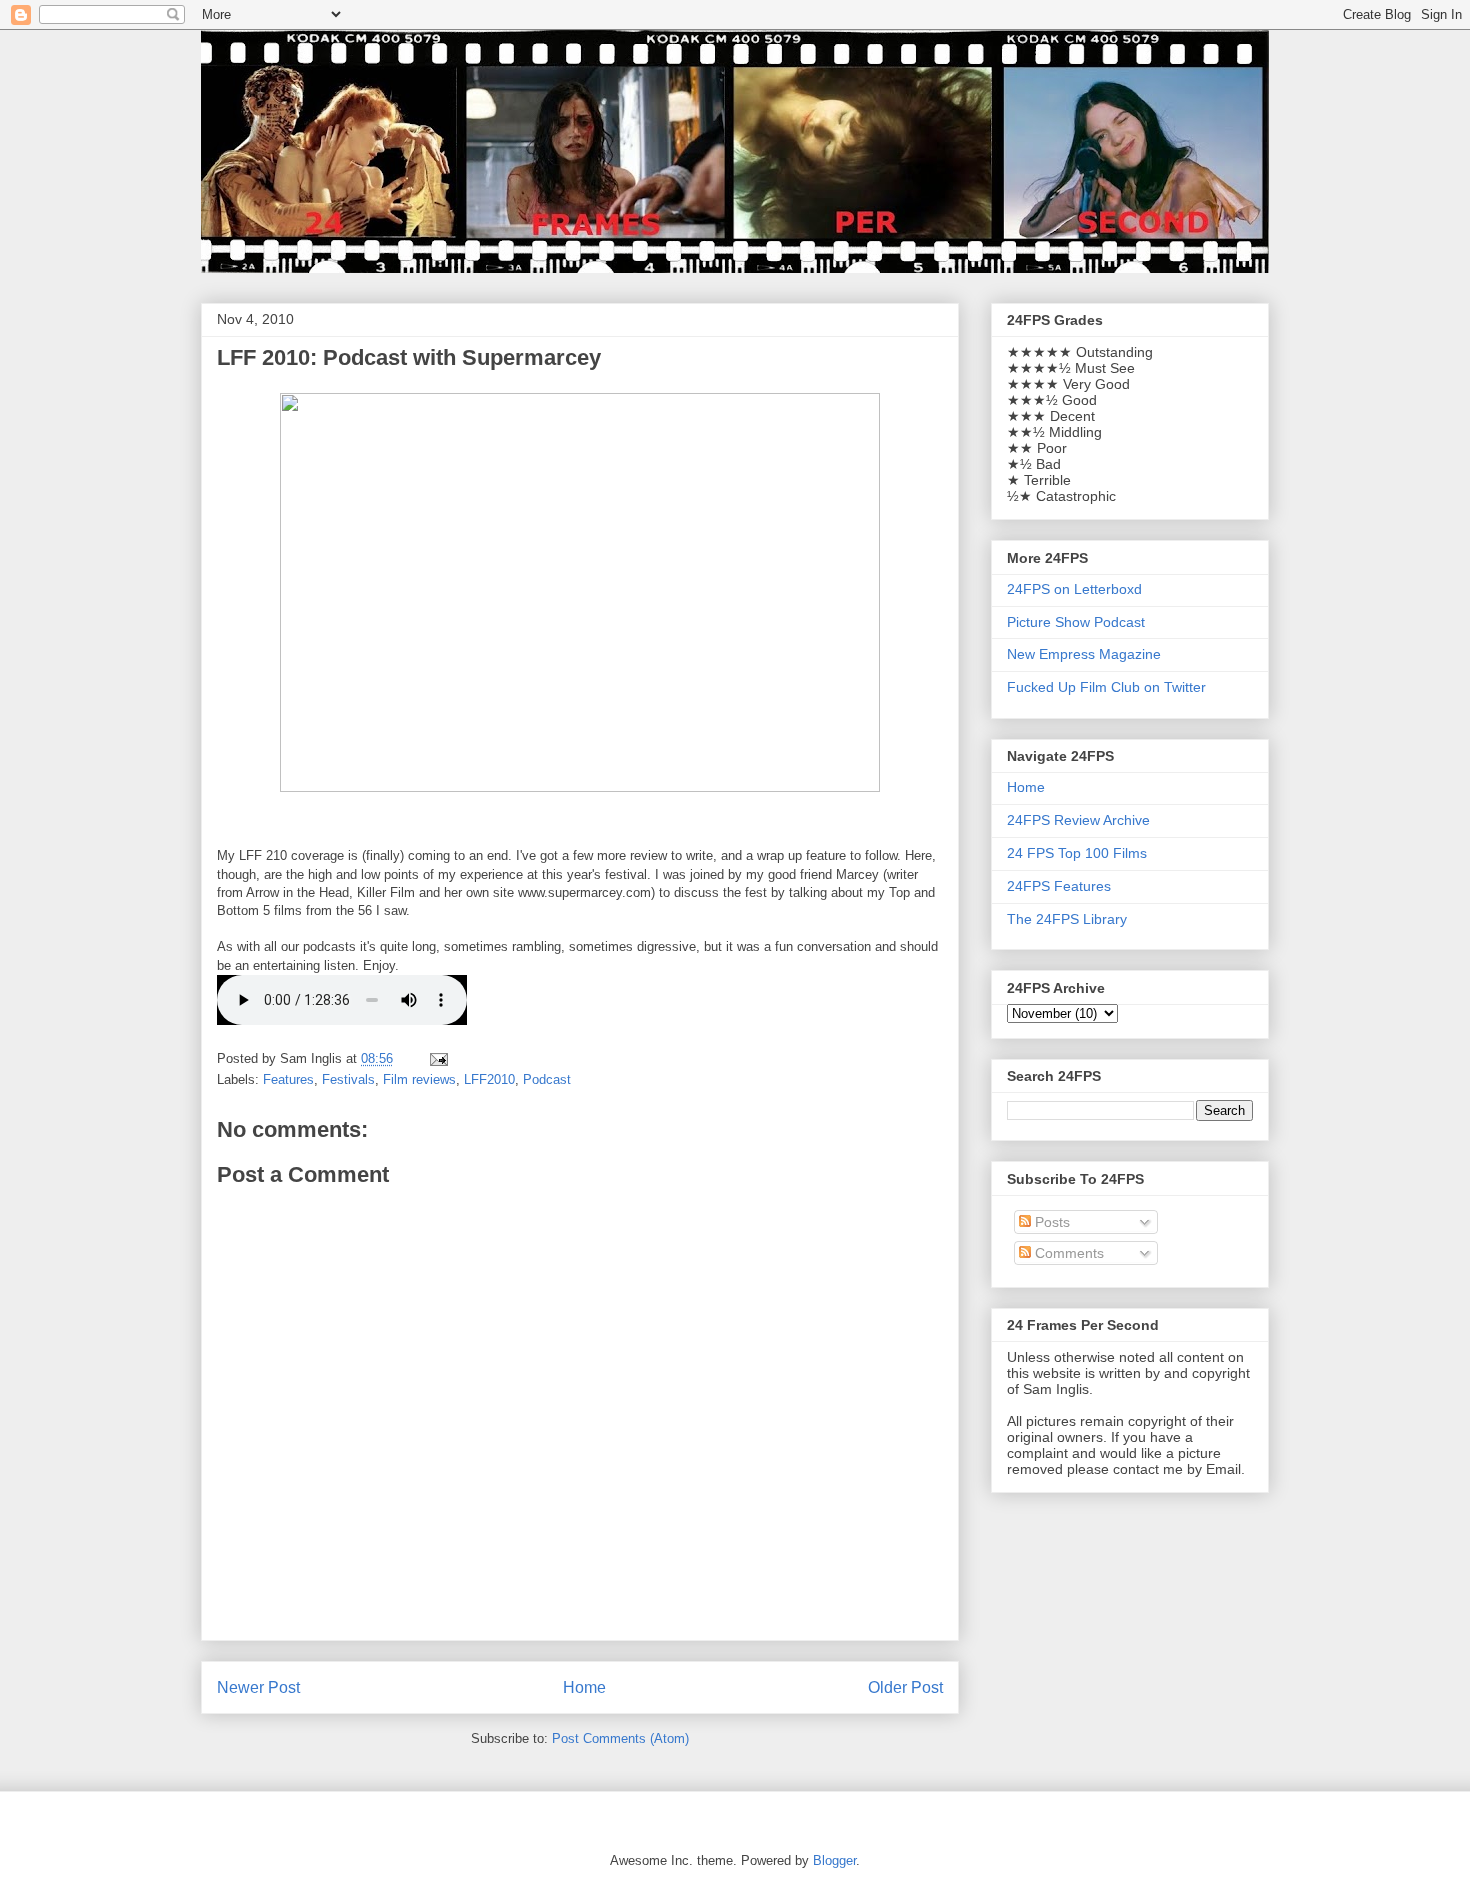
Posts (1050, 1222)
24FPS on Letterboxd (1074, 589)
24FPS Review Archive (1078, 820)
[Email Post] (437, 1058)
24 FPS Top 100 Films (1077, 853)
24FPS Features (1059, 886)
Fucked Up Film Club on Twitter (1106, 687)
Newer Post (258, 1687)
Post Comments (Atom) (620, 1738)
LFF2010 (489, 1079)
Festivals (348, 1079)
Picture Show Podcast (1076, 622)
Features (288, 1079)
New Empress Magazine (1084, 654)
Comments (1067, 1253)
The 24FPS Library (1067, 919)
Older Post (905, 1687)
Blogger (834, 1860)
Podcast (547, 1079)
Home (584, 1687)
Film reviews (419, 1079)
